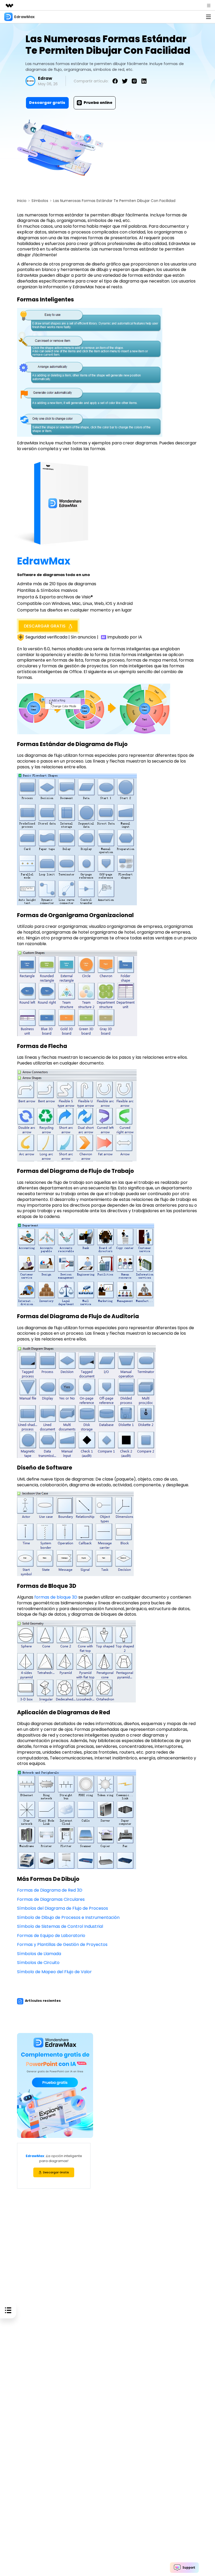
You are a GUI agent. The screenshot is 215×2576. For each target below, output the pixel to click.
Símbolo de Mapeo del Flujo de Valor (54, 1972)
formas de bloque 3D (56, 1597)
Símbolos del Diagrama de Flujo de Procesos (63, 1908)
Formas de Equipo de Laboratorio (51, 1936)
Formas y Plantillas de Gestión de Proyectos (62, 1944)
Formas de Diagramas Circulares (51, 1899)
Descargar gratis (47, 103)
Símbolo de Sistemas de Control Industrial (60, 1926)
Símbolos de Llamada (39, 1954)
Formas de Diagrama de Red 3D (50, 1890)
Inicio (22, 201)
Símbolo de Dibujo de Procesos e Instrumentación (68, 1917)
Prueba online (98, 103)
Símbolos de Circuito (38, 1963)
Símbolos (40, 201)
